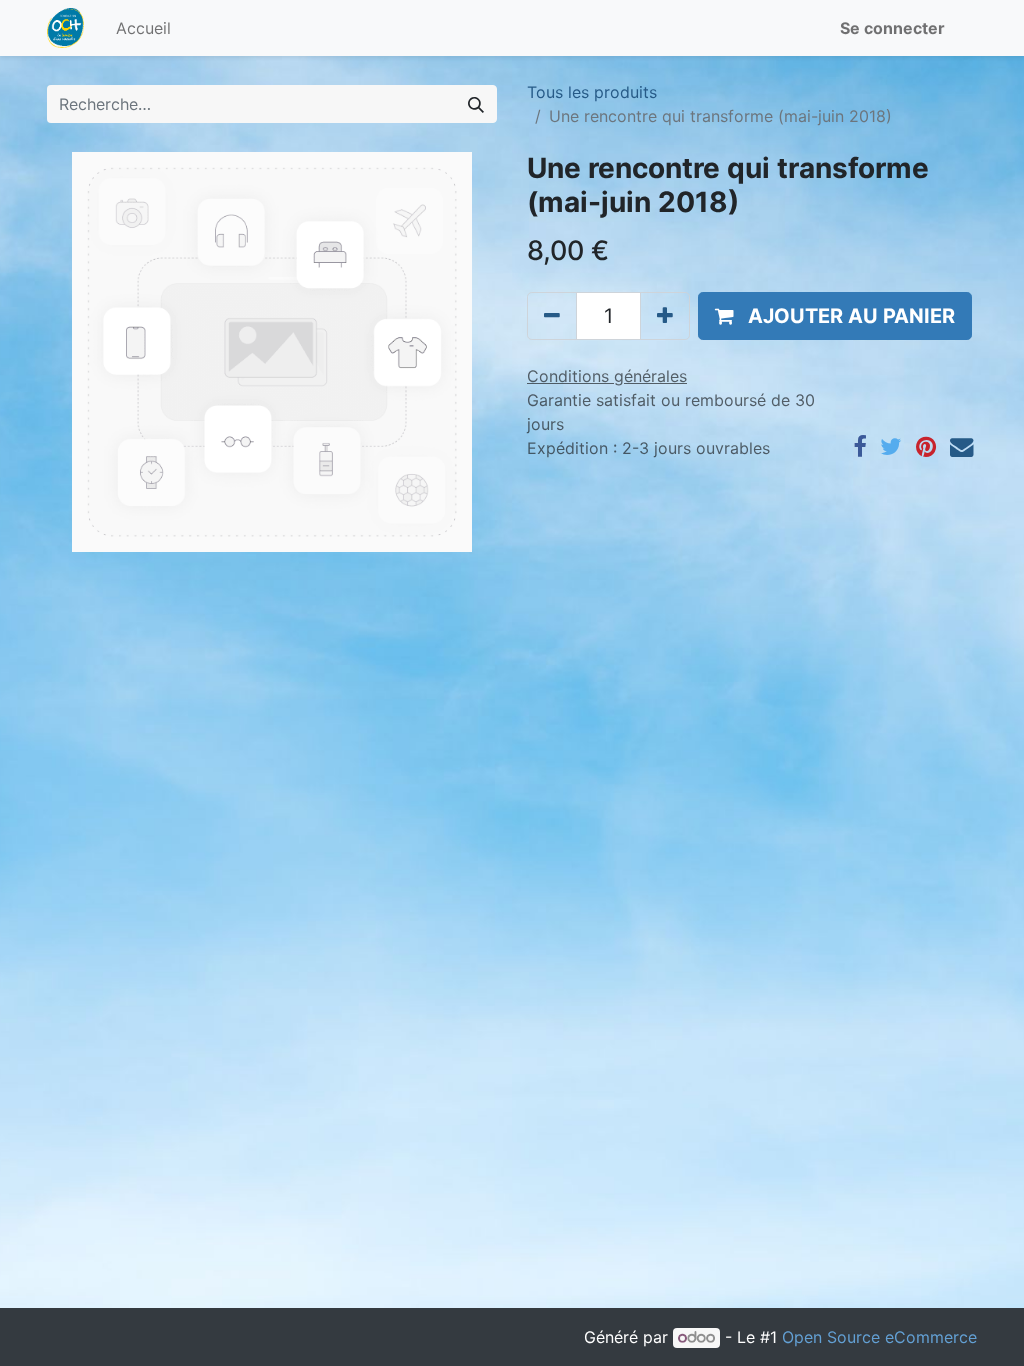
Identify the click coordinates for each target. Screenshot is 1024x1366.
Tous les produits (592, 92)
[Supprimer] (552, 316)
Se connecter (892, 28)
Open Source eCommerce (879, 1337)
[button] (835, 316)
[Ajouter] (665, 316)
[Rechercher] (476, 104)
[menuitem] (143, 28)
